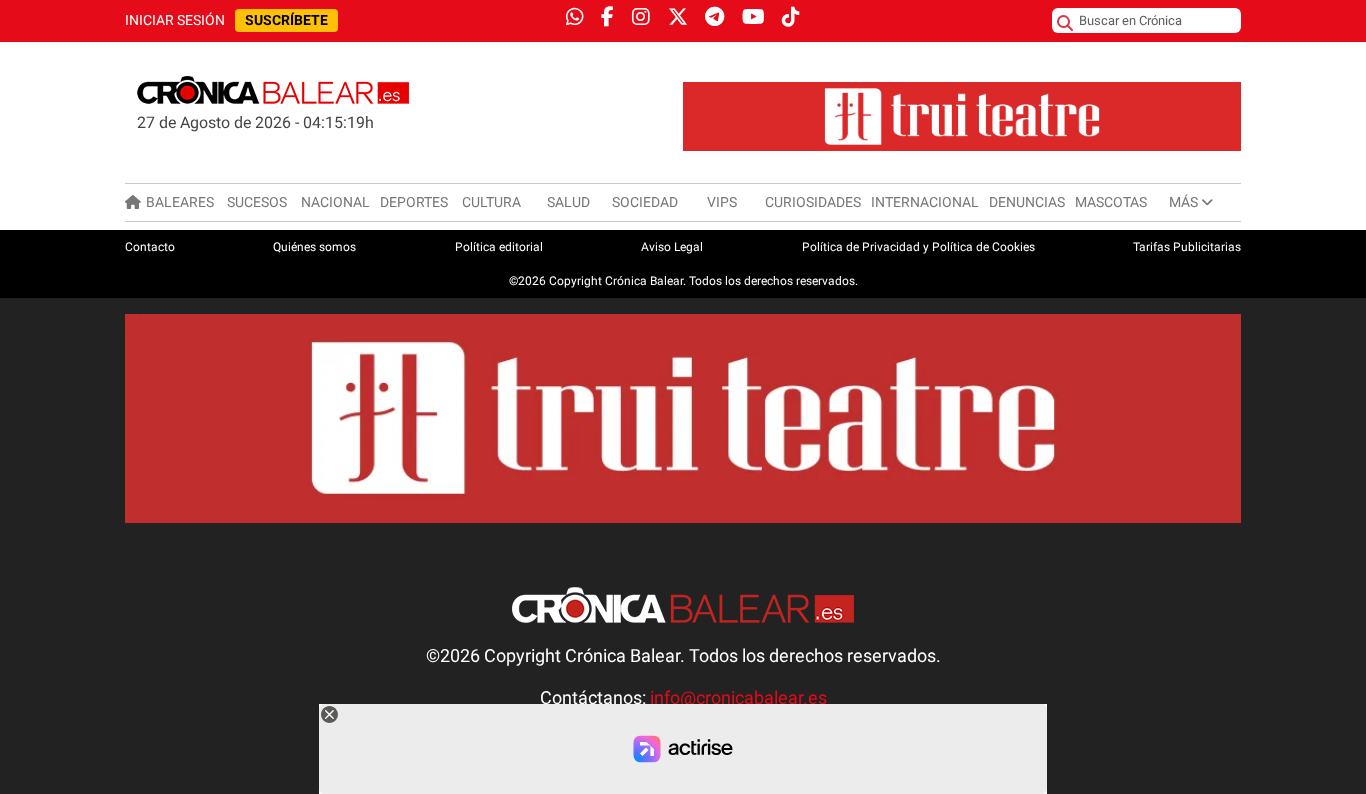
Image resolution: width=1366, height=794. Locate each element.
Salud (568, 202)
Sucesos (257, 202)
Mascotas (1111, 202)
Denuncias (1027, 202)
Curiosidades (813, 202)
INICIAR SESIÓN (175, 20)
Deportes (414, 202)
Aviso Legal (672, 247)
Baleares (180, 202)
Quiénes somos (314, 247)
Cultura (491, 202)
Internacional (925, 202)
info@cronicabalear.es (738, 698)
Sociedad (645, 202)
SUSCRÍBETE (286, 20)
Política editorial (499, 247)
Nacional (335, 202)
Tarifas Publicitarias (1187, 247)
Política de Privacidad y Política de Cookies (918, 247)
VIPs (722, 202)
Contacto (150, 247)
